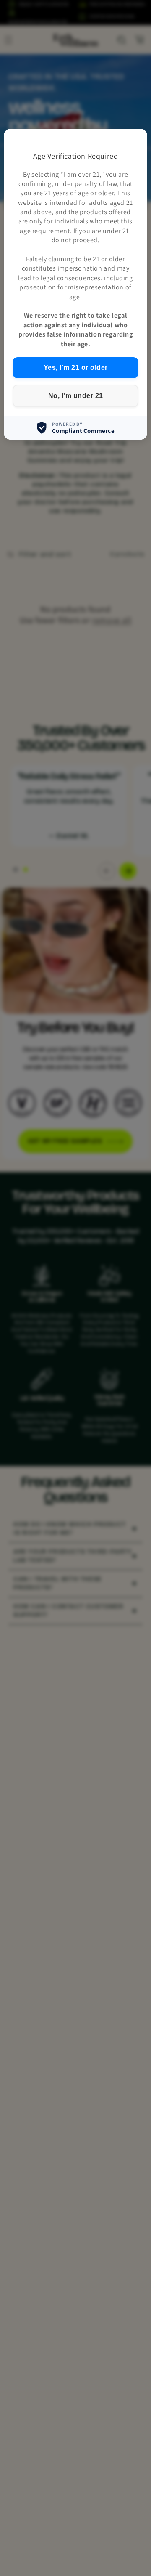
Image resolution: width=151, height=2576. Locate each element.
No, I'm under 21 (76, 396)
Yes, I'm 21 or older (76, 367)
